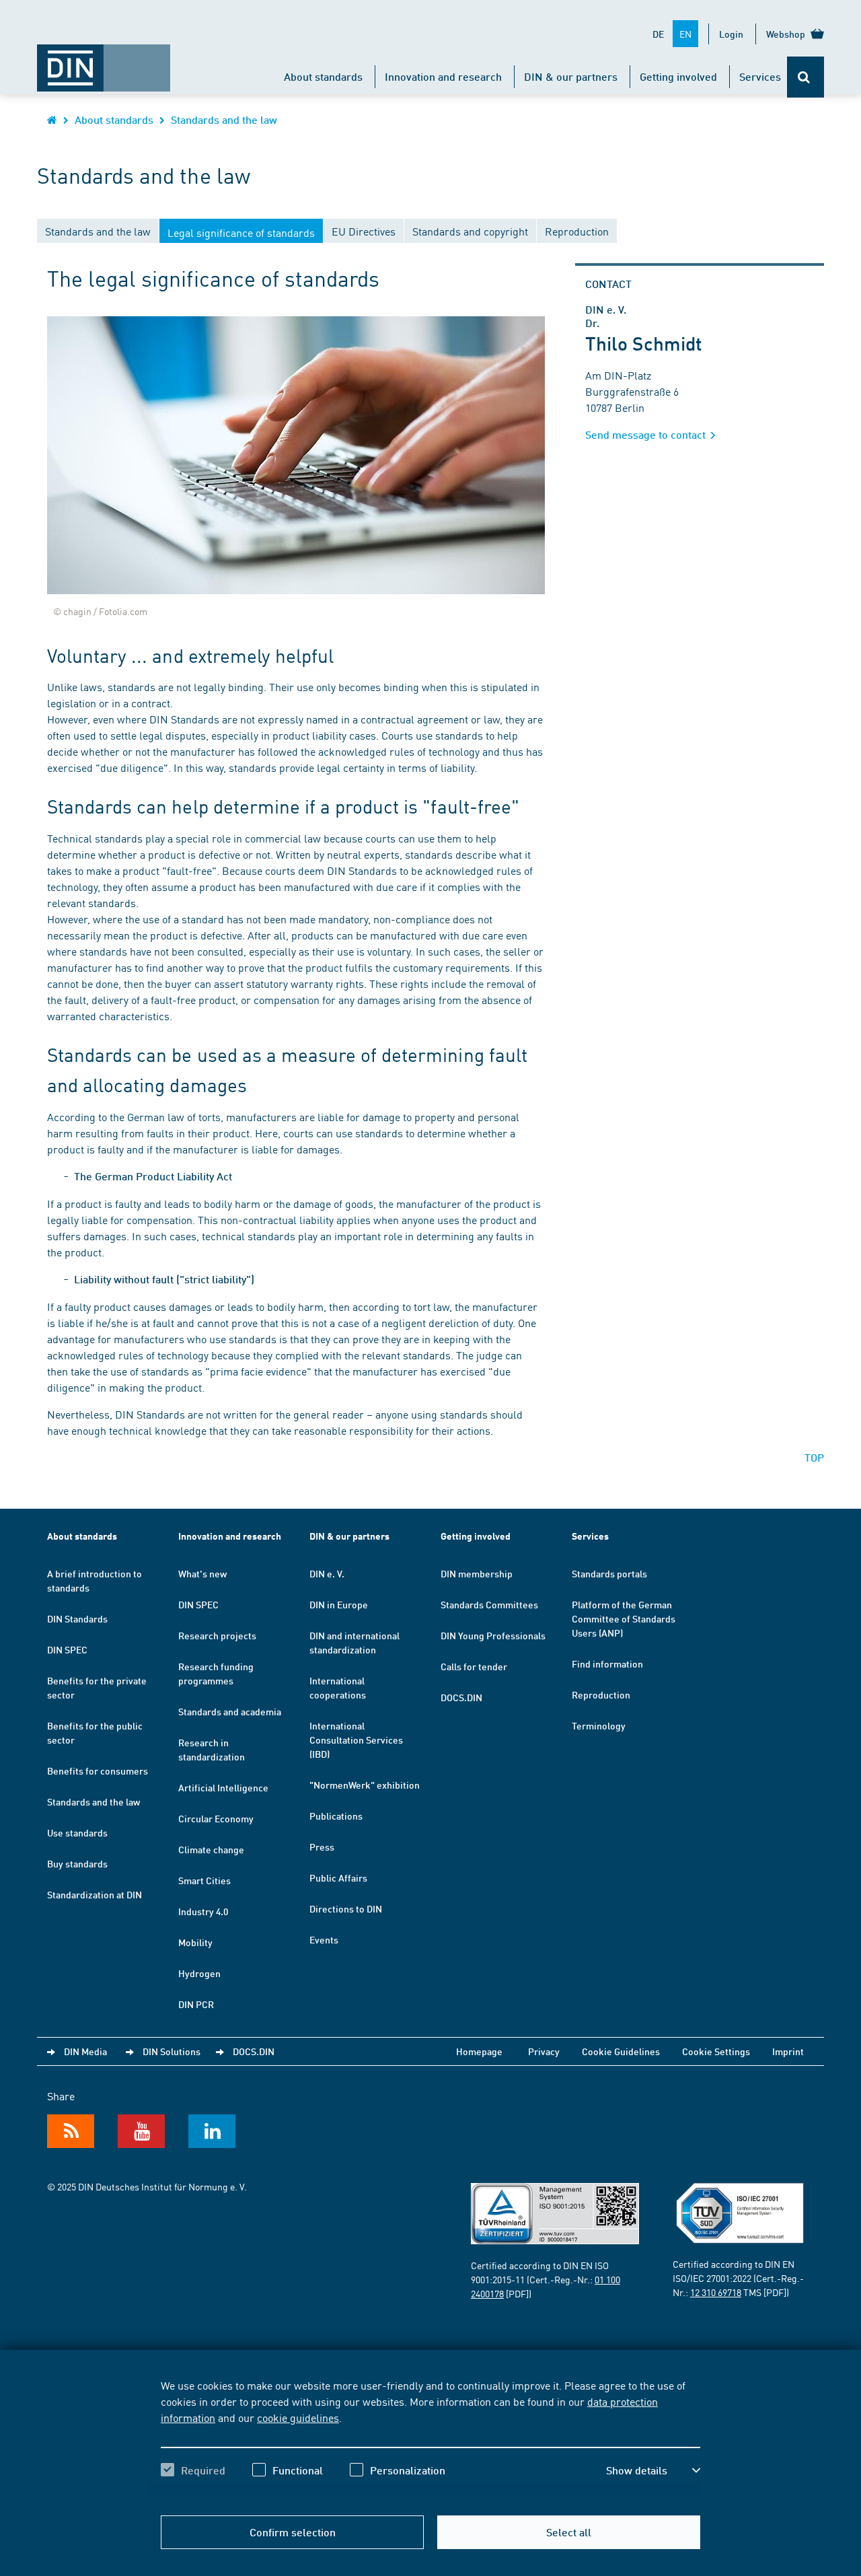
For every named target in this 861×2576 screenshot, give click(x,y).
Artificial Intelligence (223, 1787)
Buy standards (77, 1863)
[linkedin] (212, 2131)
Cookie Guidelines (621, 2051)
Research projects (217, 1635)
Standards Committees (489, 1604)
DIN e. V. (327, 1573)
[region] (430, 2439)
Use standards (77, 1832)
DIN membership (477, 1573)
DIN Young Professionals (493, 1635)
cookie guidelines (298, 2417)
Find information (607, 1663)
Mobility (195, 1942)
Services (760, 76)
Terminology (599, 1725)
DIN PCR (196, 2004)
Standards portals (609, 1573)
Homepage (479, 2051)
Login (731, 34)
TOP (814, 1457)
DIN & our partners (571, 76)
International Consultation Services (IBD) (356, 1740)
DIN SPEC (67, 1649)
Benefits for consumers (98, 1770)
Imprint (788, 2051)
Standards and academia (230, 1711)
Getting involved (678, 76)
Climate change (211, 1849)
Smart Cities (204, 1880)
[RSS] (71, 2131)
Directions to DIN (346, 1908)
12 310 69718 (716, 2292)
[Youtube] (141, 2131)
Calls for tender (474, 1666)
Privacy (544, 2051)
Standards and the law (224, 119)
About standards (323, 76)
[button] (653, 2470)
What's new (202, 1573)
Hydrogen (199, 1973)
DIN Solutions (172, 2051)
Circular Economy (216, 1818)
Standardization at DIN (95, 1894)
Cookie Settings (716, 2051)
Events (324, 1939)
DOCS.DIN (461, 1697)
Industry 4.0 (203, 1911)
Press (322, 1847)
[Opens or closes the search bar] (806, 77)
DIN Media (85, 2051)
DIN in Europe (339, 1604)
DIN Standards (77, 1618)
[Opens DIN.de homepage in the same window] (104, 61)
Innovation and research (443, 76)
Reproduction (601, 1694)
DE (658, 34)
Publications (336, 1816)
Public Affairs (338, 1877)
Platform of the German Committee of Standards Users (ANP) (624, 1618)
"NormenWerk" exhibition (365, 1785)
